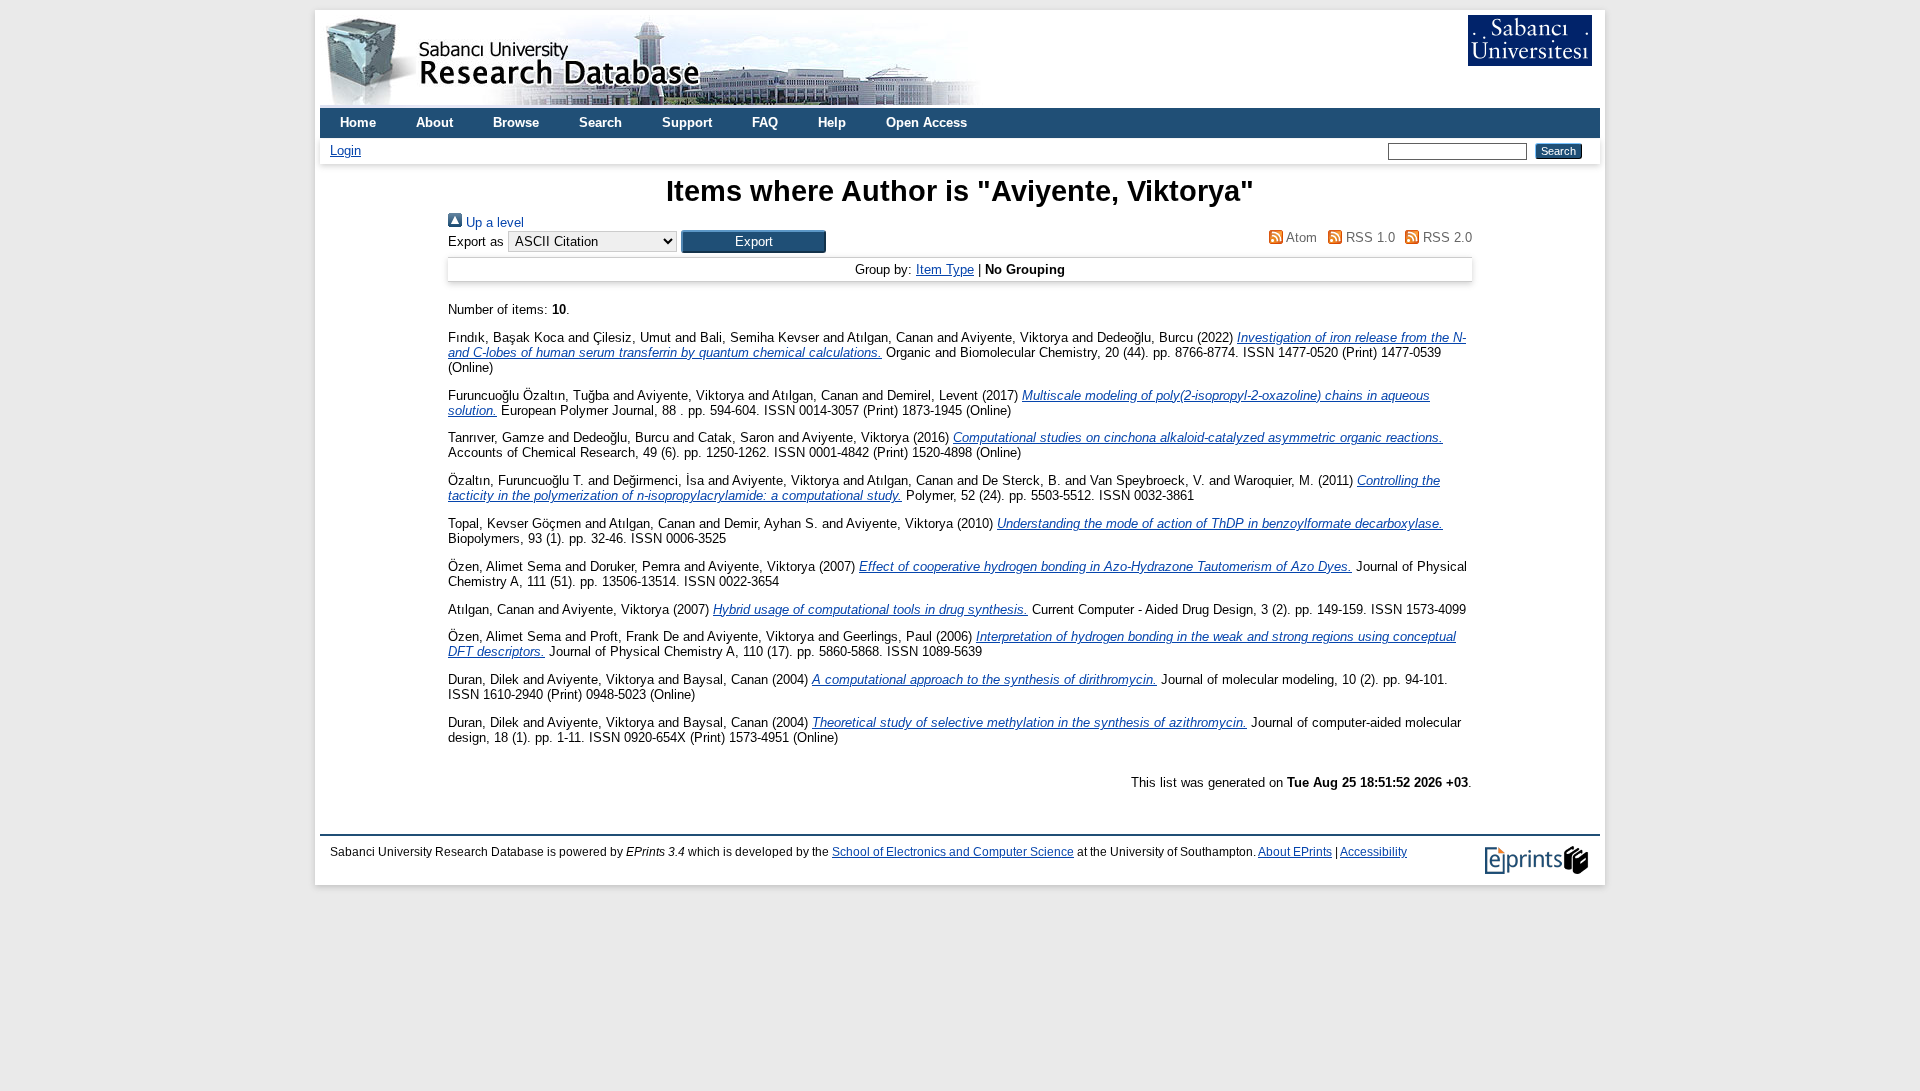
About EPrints (1295, 852)
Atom (1300, 237)
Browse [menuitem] (516, 122)
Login (345, 150)
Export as (476, 241)
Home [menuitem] (358, 122)
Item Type (945, 269)
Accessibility (1373, 852)
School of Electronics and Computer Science (953, 852)
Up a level (493, 222)
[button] (753, 241)
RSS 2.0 (1445, 237)
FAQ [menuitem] (765, 122)
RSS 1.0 (1368, 237)
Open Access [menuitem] (926, 122)
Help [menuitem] (832, 122)
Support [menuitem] (687, 122)
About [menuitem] (434, 122)
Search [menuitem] (600, 122)
